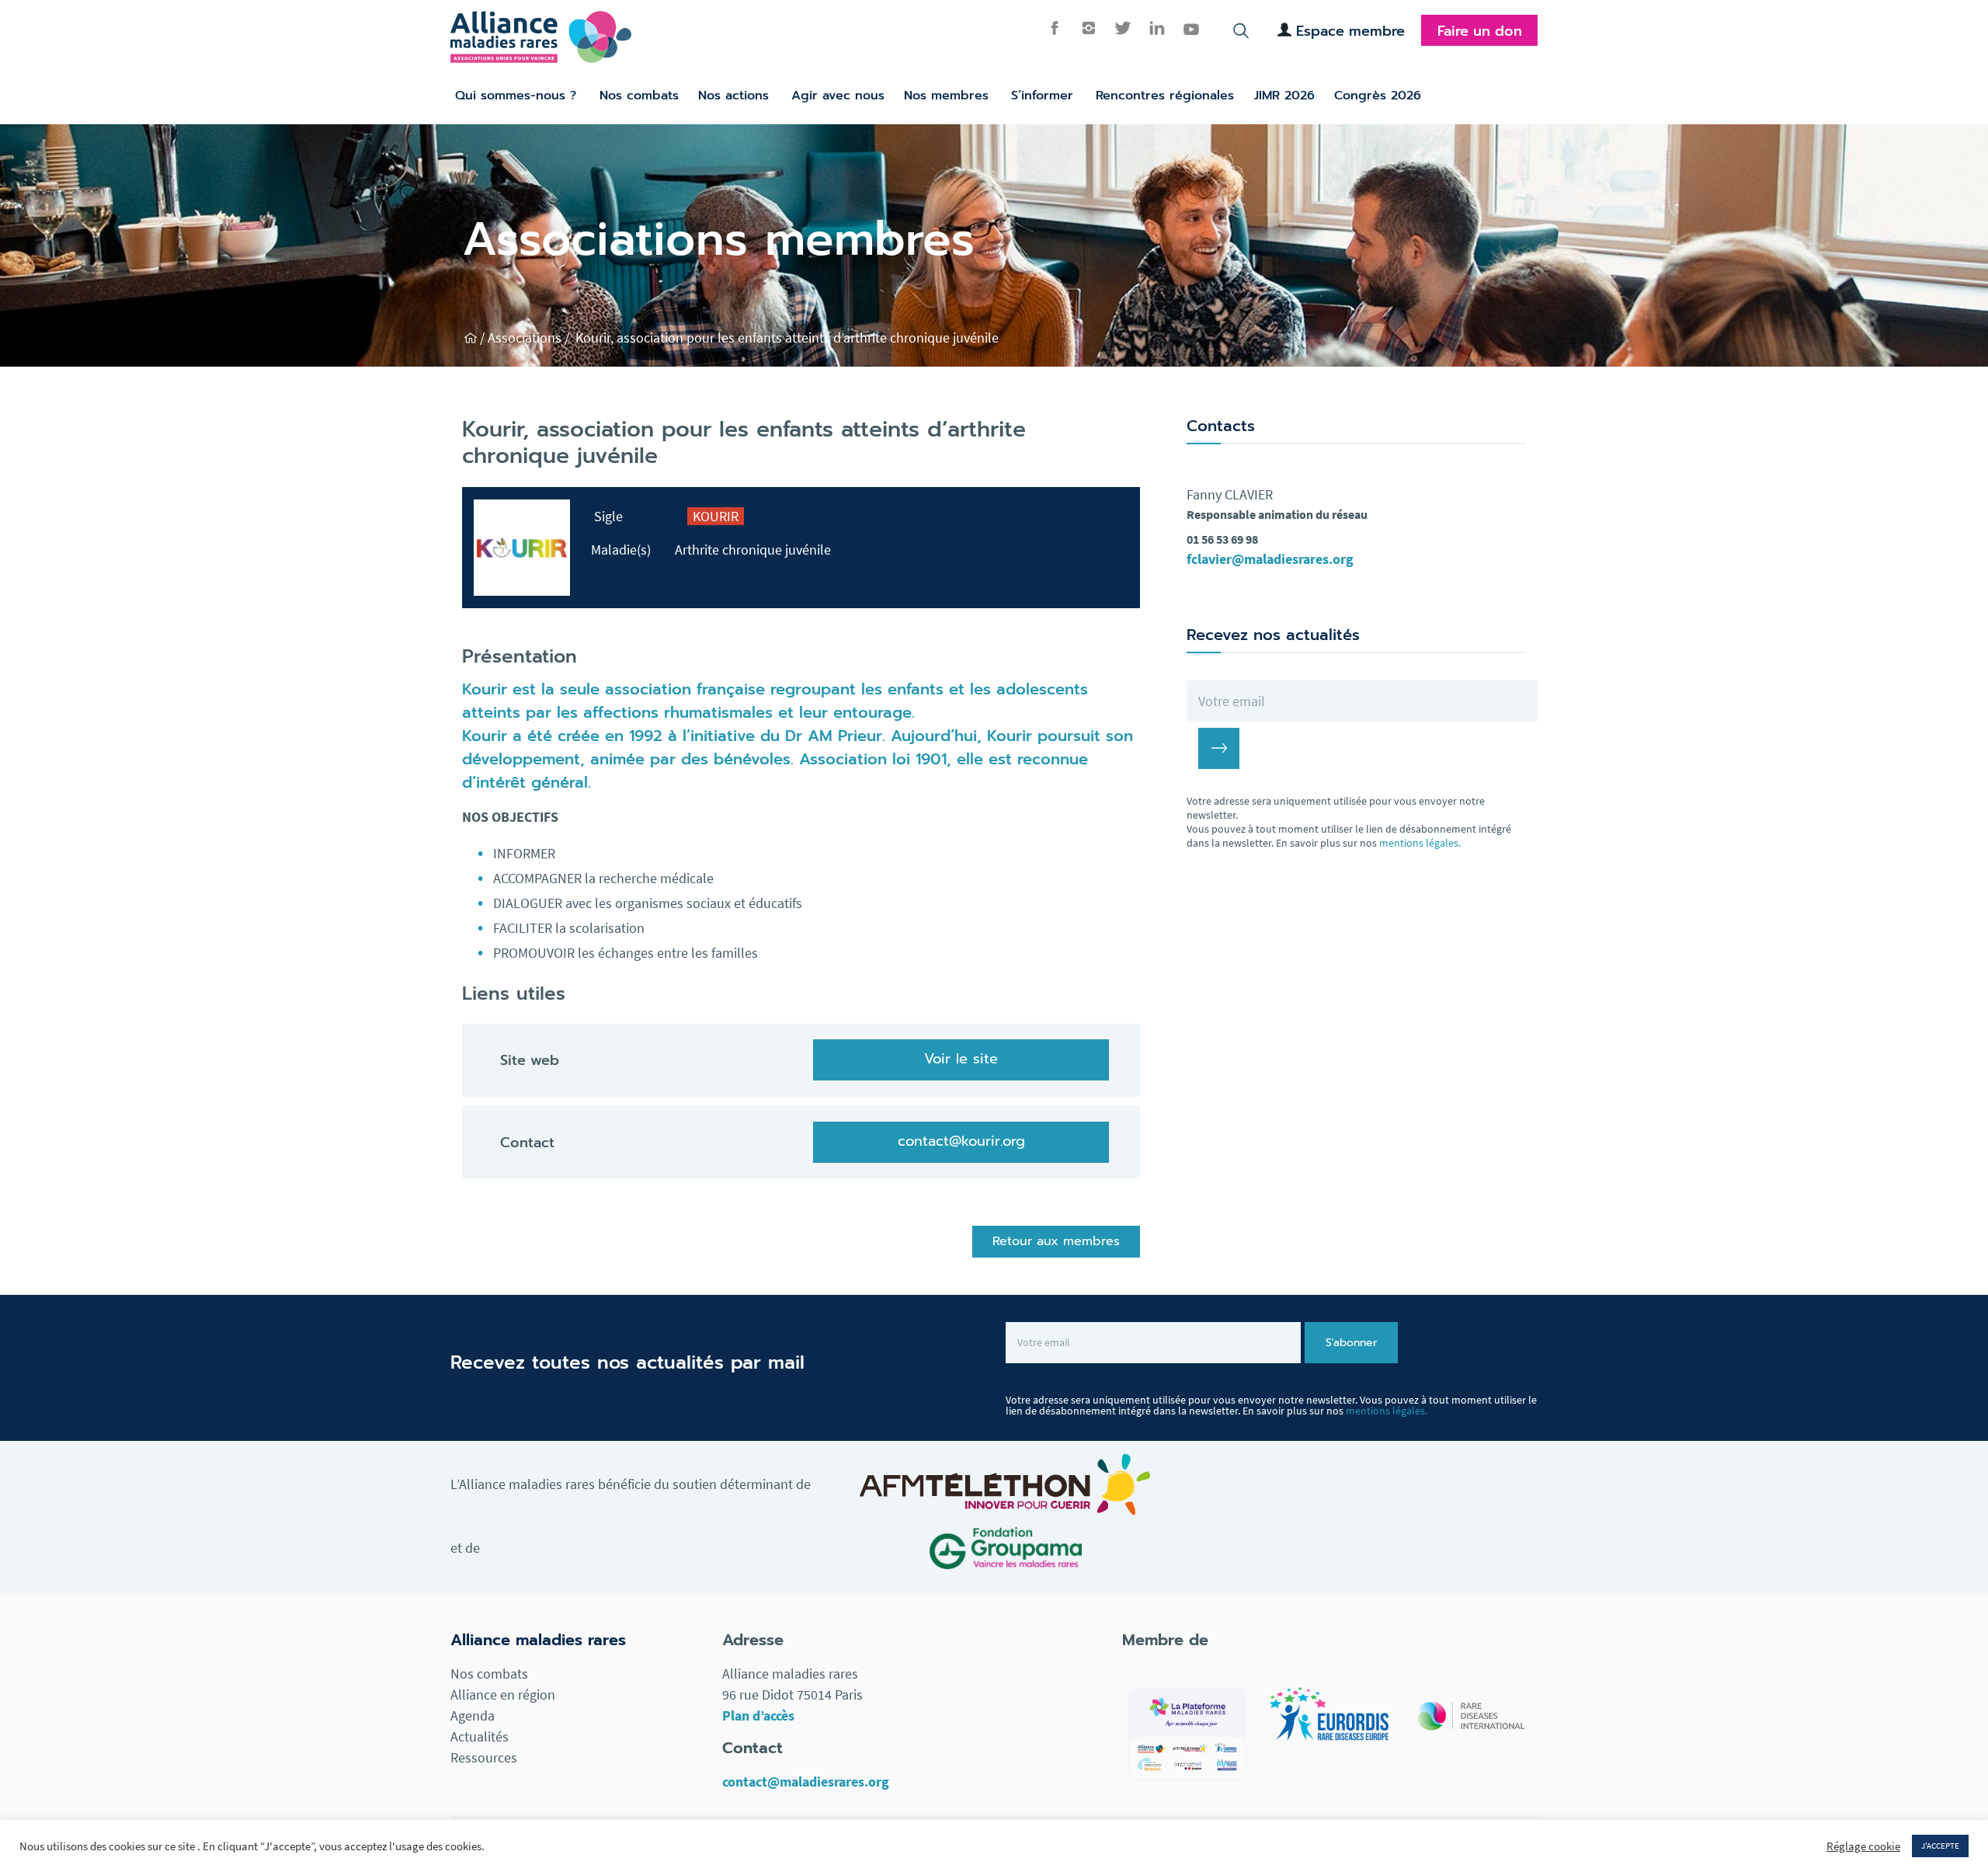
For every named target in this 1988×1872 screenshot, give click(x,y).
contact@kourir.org (961, 1141)
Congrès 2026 (1378, 96)
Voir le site (961, 1059)
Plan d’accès (758, 1715)
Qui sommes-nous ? (516, 96)
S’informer (1042, 96)
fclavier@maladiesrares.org (1270, 559)
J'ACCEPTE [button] (1940, 1846)
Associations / (530, 338)
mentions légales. (1420, 843)
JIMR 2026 (1284, 96)
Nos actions (733, 96)
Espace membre (1350, 31)
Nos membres (946, 96)
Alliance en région (503, 1695)
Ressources (484, 1757)
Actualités (480, 1736)
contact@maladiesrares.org (806, 1782)
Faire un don (1480, 31)
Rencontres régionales (1165, 96)
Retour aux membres (1056, 1241)
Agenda (473, 1715)
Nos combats (639, 96)
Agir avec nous (838, 96)
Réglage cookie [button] (1863, 1846)
